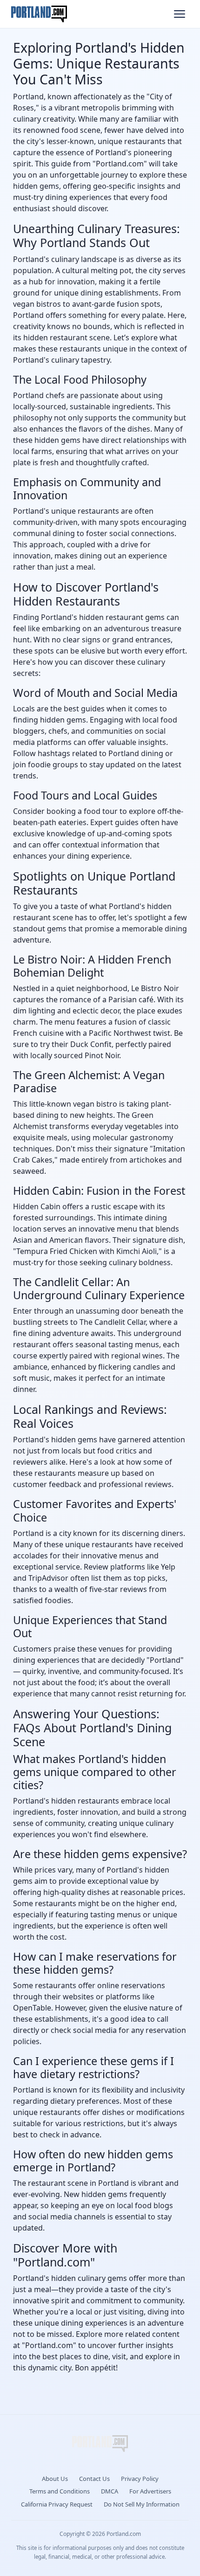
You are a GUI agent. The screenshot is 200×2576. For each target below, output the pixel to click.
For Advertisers (150, 2491)
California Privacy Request (57, 2504)
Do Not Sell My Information (142, 2504)
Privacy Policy (140, 2479)
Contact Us (94, 2479)
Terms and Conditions (60, 2491)
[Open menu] (180, 14)
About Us (55, 2479)
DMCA (110, 2491)
